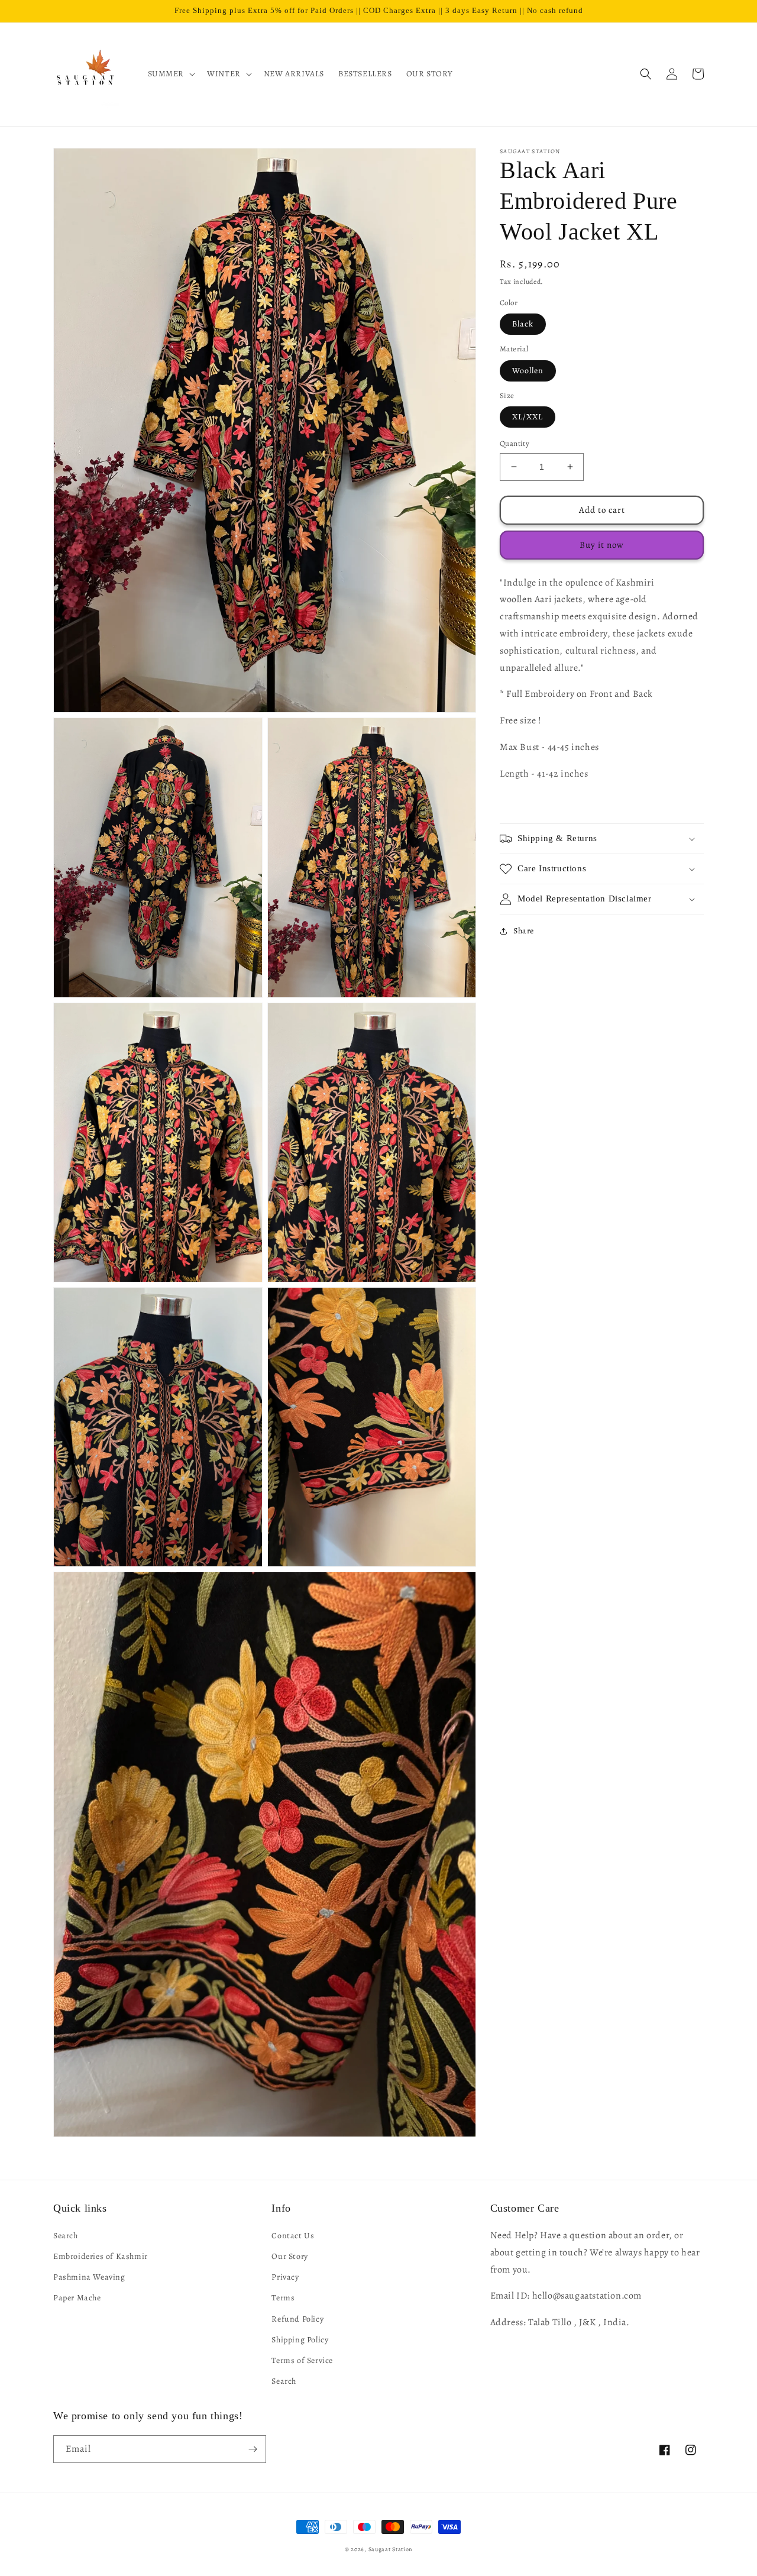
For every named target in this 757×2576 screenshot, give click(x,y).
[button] (171, 74)
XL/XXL (528, 417)
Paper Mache (77, 2298)
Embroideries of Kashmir (101, 2256)
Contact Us (293, 2236)
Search (66, 2236)
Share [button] (524, 931)
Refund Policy (297, 2319)
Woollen (528, 370)
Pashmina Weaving (89, 2277)
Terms (283, 2298)
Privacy (285, 2277)
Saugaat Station (391, 2549)
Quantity (515, 443)
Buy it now (602, 545)
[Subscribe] (253, 2449)
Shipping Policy (300, 2340)
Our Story (289, 2256)
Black (523, 324)
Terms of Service (302, 2360)
